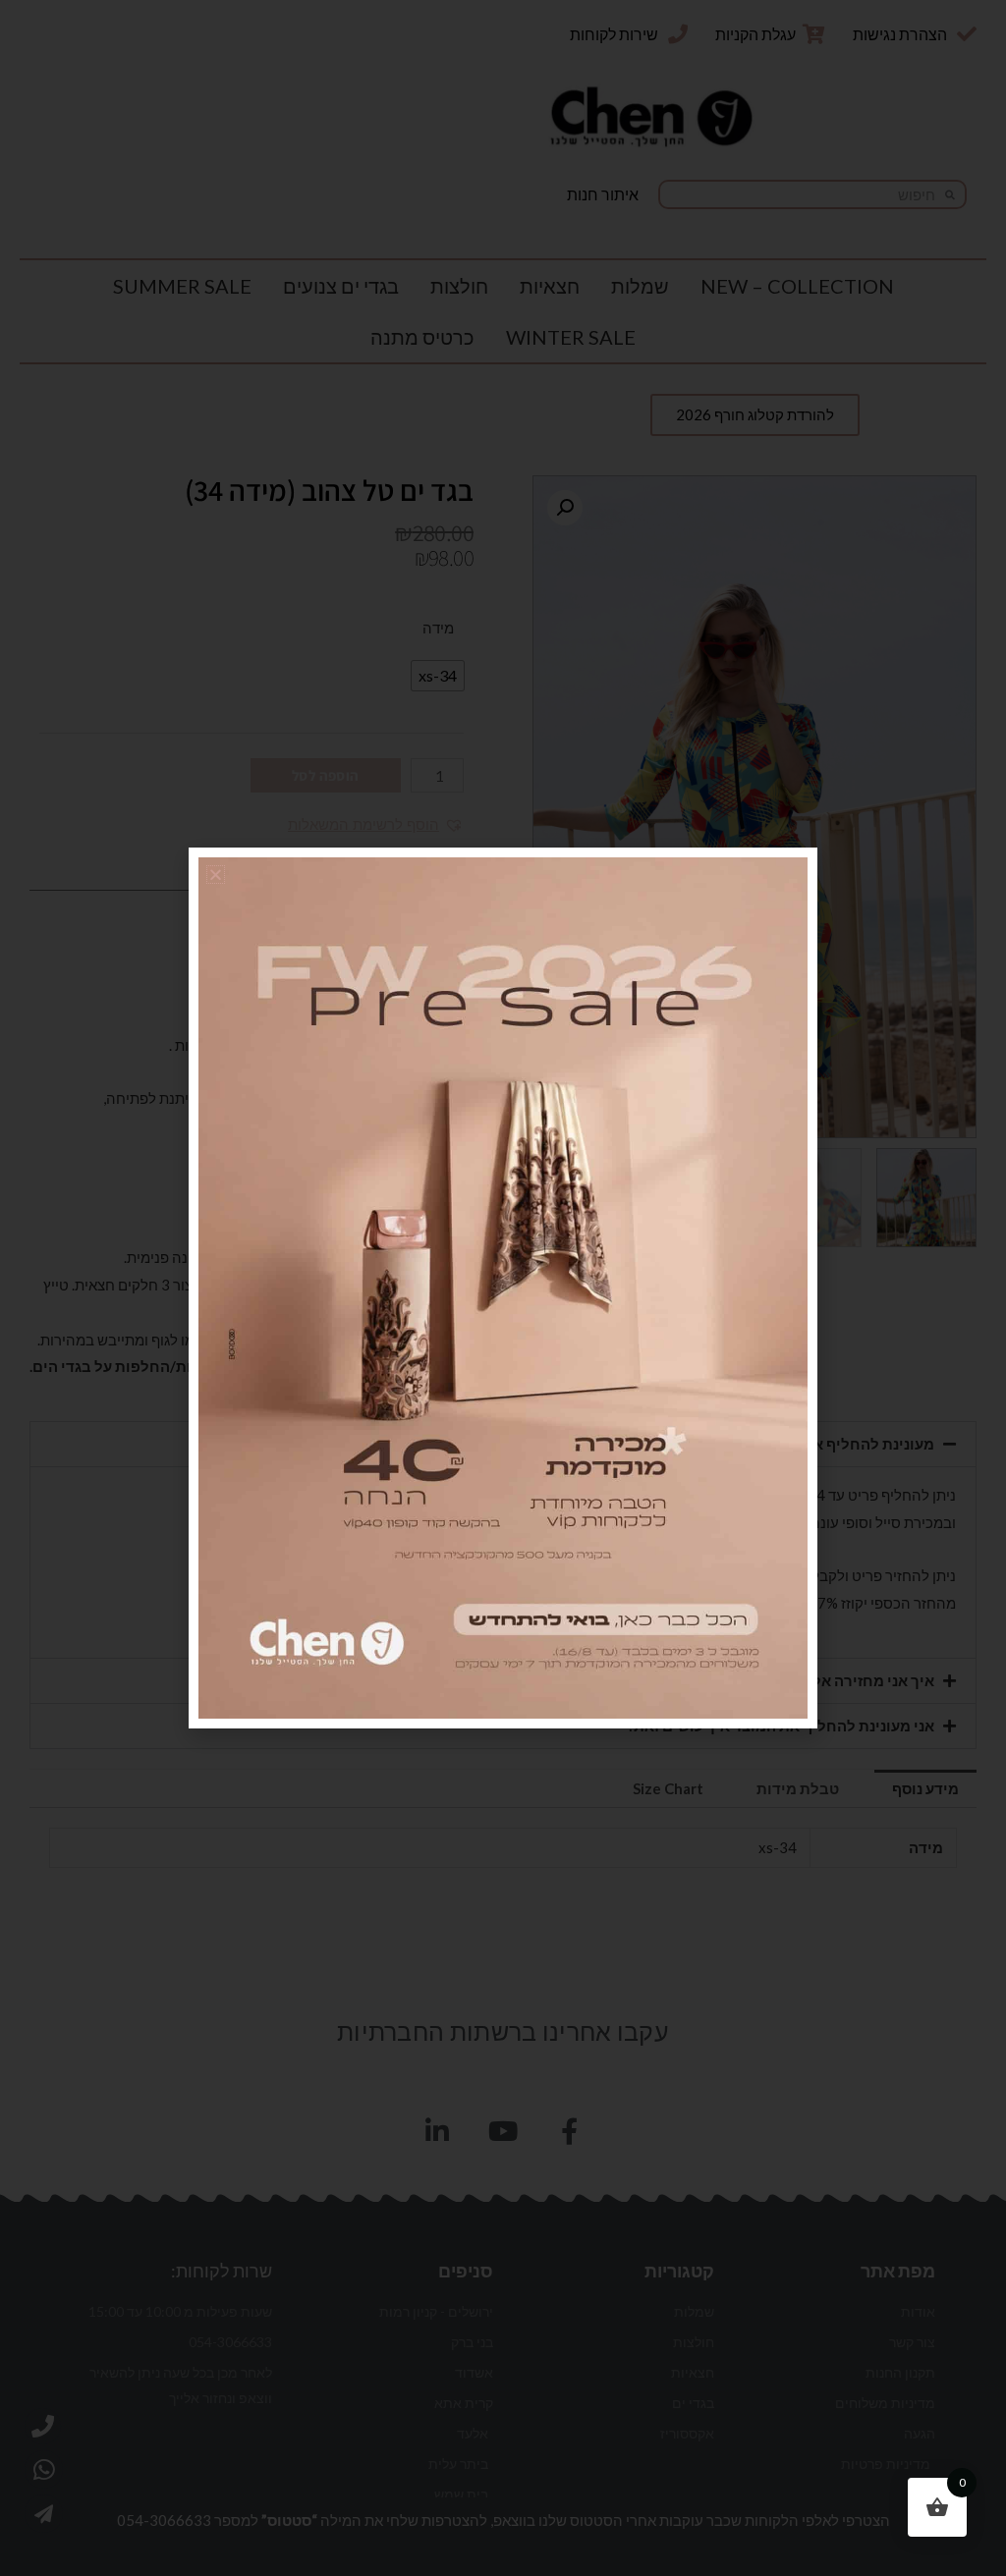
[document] (503, 1288)
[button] (216, 875)
